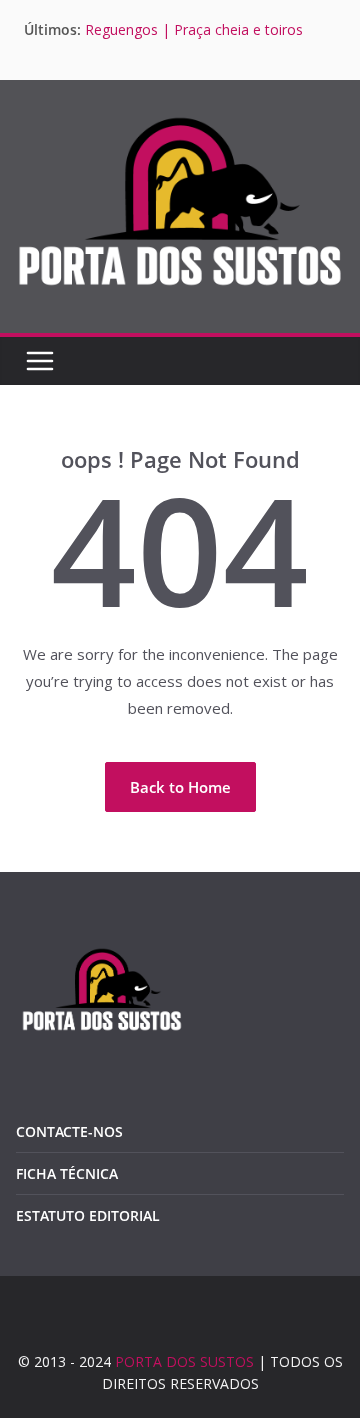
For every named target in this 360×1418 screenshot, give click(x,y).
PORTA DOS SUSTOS (184, 1361)
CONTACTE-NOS (69, 1131)
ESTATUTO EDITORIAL (88, 1215)
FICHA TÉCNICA (67, 1173)
